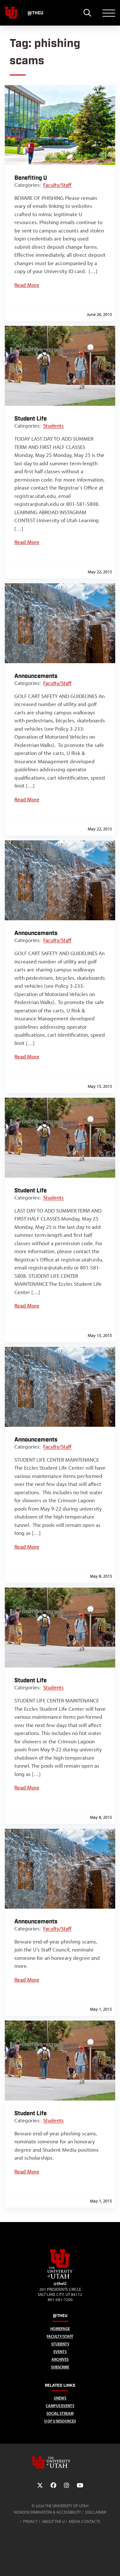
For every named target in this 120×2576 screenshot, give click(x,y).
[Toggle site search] (87, 13)
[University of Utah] (60, 2462)
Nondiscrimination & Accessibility (47, 2512)
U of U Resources (60, 2421)
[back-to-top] (112, 2563)
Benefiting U (31, 178)
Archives (60, 2359)
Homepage (60, 2329)
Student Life (31, 419)
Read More (27, 285)
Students (53, 426)
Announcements (36, 676)
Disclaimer (96, 2512)
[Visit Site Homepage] (60, 2277)
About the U (53, 2521)
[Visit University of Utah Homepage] (11, 13)
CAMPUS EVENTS (60, 2406)
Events (60, 2352)
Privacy (30, 2521)
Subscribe (60, 2367)
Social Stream (60, 2413)
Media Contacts (84, 2521)
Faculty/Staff (57, 185)
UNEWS (60, 2398)
